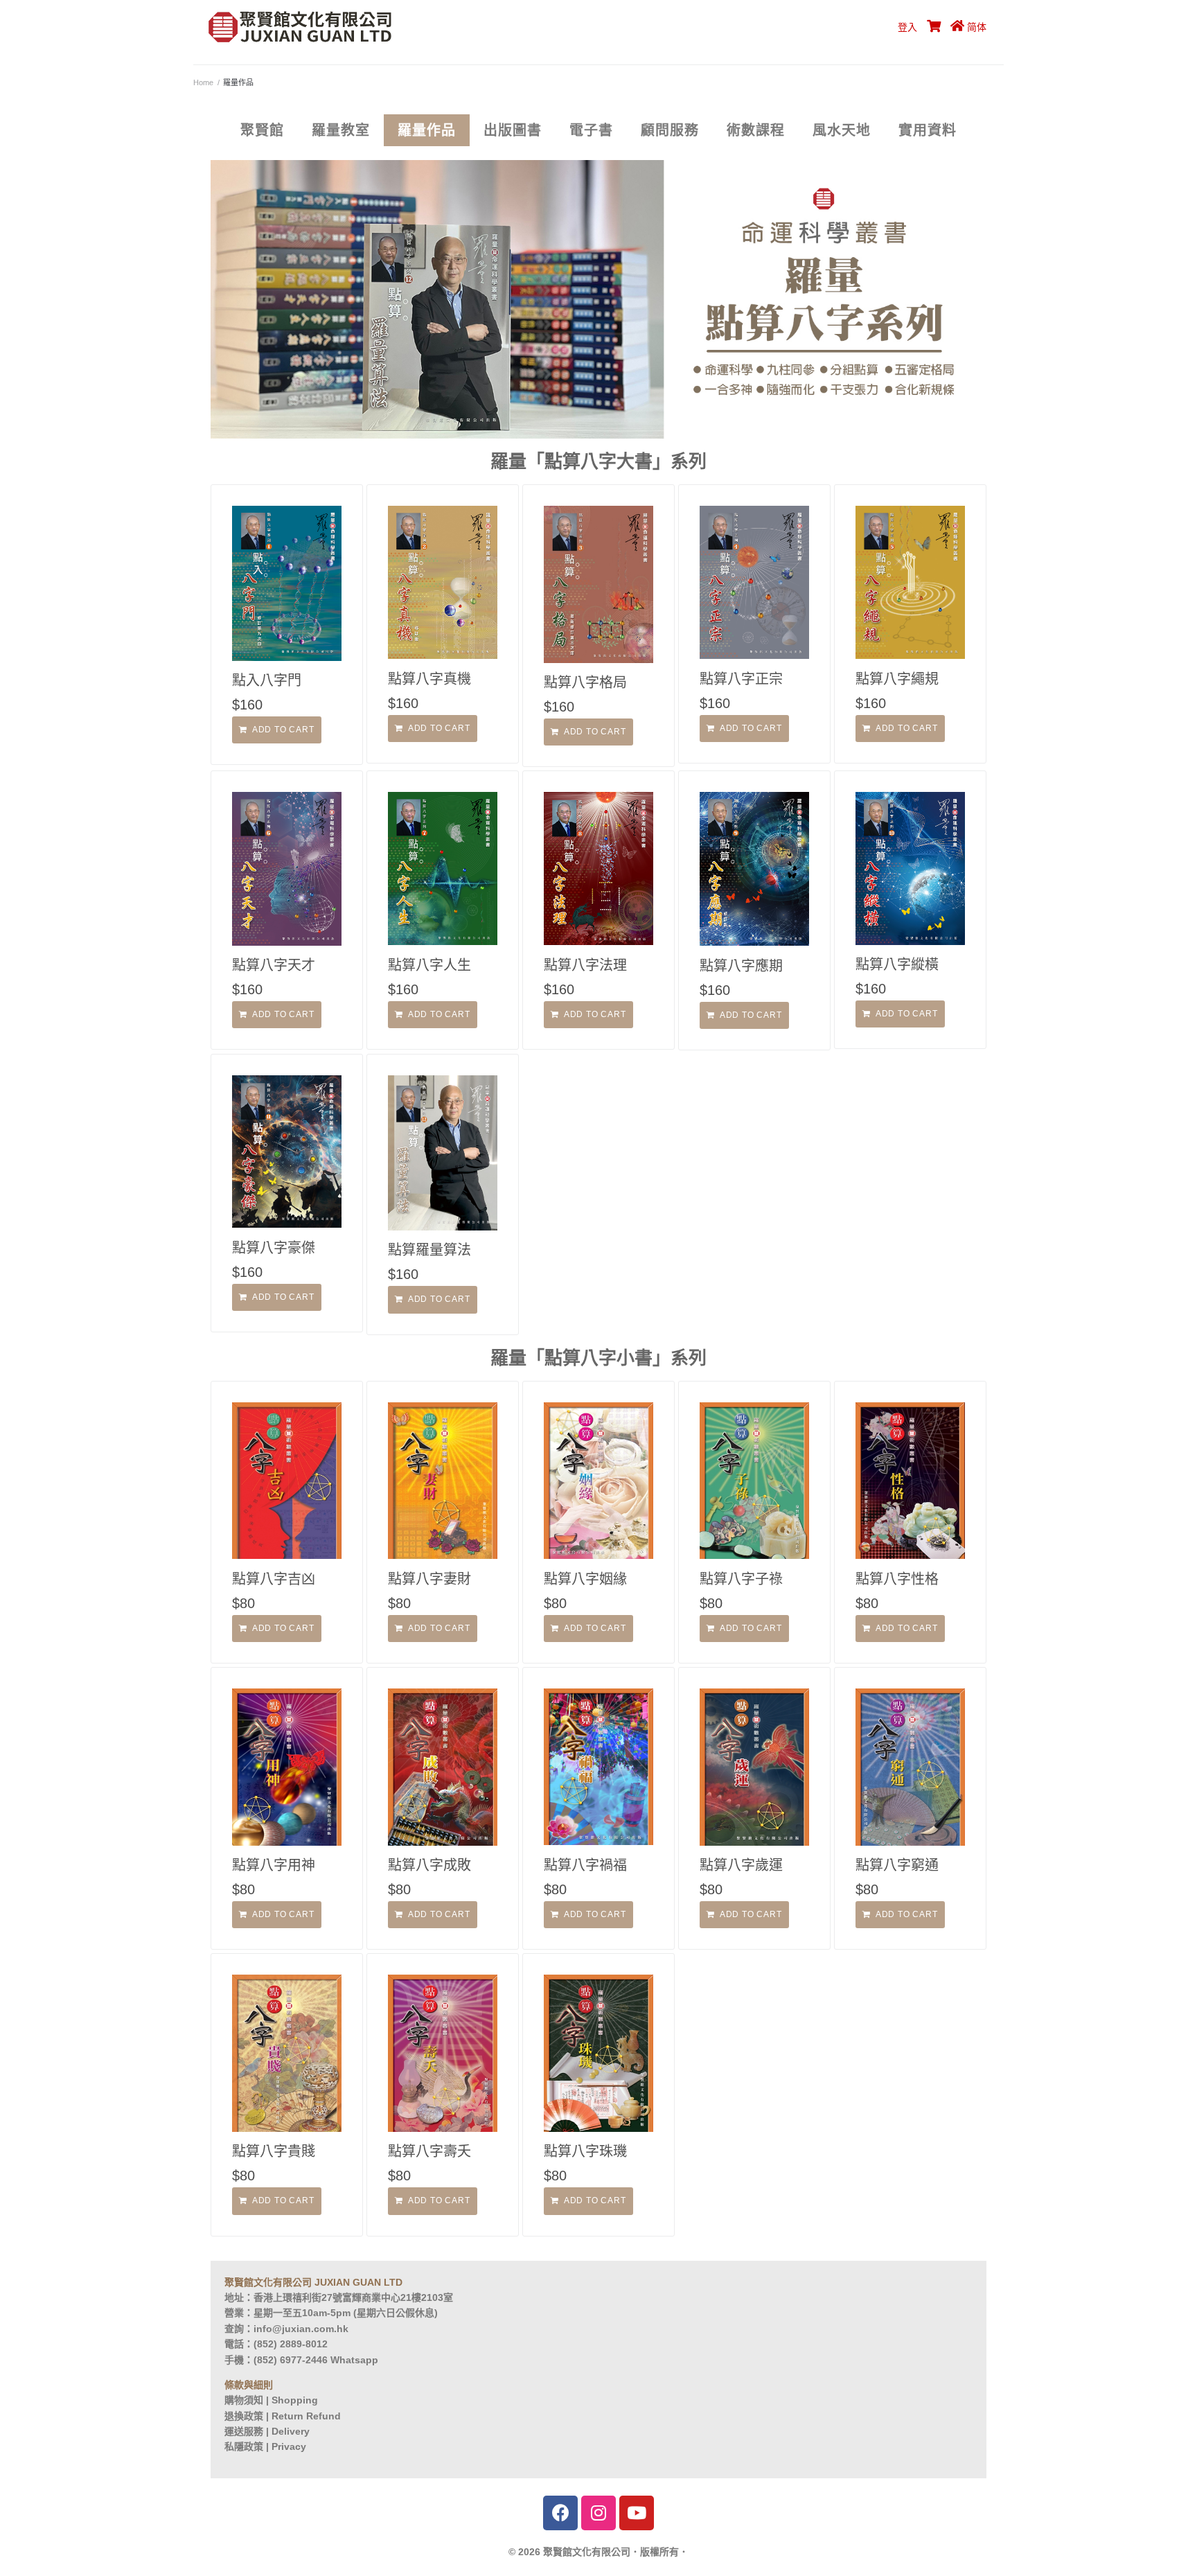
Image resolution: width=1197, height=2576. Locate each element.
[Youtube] (637, 2513)
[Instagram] (598, 2513)
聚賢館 (262, 130)
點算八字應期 (741, 966)
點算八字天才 (274, 965)
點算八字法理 (585, 965)
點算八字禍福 (585, 1865)
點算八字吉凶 (274, 1579)
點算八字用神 (274, 1865)
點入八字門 (267, 680)
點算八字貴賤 (274, 2151)
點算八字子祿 (741, 1579)
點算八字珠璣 (585, 2151)
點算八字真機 (429, 679)
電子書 (591, 130)
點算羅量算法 (429, 1250)
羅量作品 (427, 130)
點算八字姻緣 (585, 1579)
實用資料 (928, 130)
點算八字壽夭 (429, 2151)
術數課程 (756, 130)
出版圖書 (513, 130)
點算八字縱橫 (897, 964)
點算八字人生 (429, 965)
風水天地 (842, 130)
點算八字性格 (897, 1579)
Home (203, 82)
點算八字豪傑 (274, 1248)
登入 (907, 27)
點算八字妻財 (429, 1579)
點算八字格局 (585, 682)
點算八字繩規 (897, 679)
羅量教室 (341, 130)
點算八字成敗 (429, 1865)
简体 (977, 27)
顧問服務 (670, 130)
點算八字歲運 (741, 1865)
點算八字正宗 (741, 679)
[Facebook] (560, 2513)
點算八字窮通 (897, 1865)
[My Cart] (932, 27)
